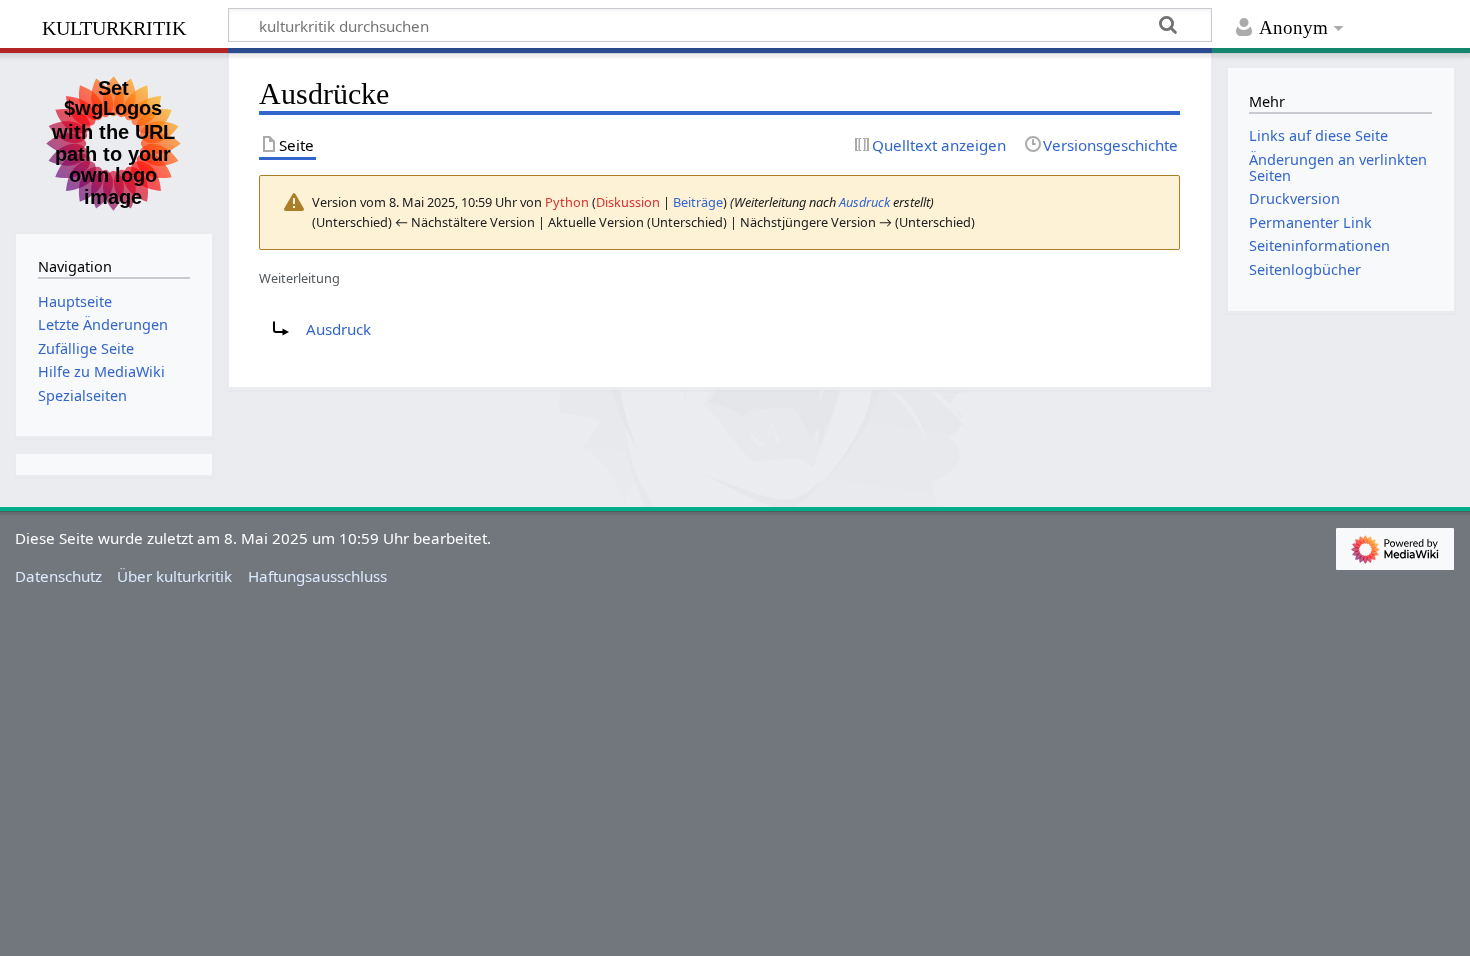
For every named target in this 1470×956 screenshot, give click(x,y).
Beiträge (698, 202)
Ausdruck (864, 202)
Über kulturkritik (174, 576)
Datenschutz (58, 576)
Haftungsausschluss (317, 576)
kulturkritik (114, 25)
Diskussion (628, 202)
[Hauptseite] (114, 141)
